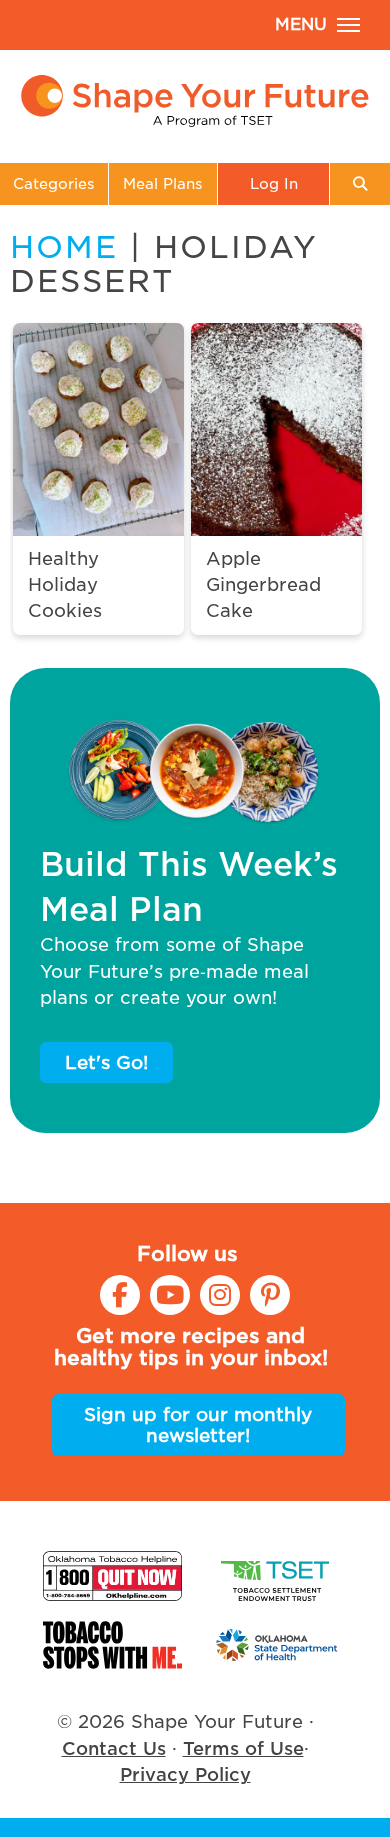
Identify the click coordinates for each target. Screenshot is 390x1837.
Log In (274, 183)
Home (64, 247)
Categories (54, 183)
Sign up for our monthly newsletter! (198, 1425)
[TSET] (277, 1576)
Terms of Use (243, 1748)
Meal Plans (163, 183)
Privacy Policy (185, 1774)
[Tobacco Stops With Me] (112, 1645)
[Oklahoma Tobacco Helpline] (112, 1576)
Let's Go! (106, 1062)
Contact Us (114, 1748)
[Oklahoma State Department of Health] (277, 1645)
